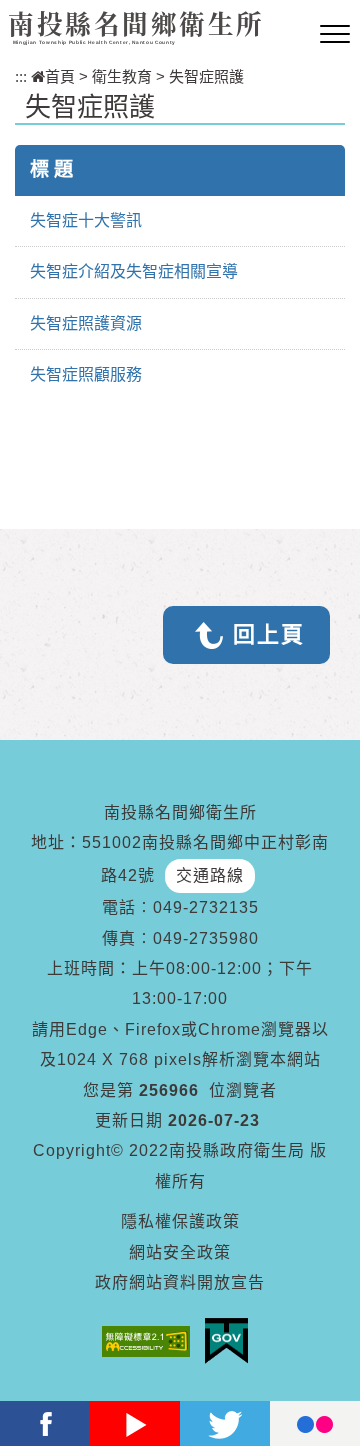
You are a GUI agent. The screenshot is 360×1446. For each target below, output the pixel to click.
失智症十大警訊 (86, 220)
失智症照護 (206, 76)
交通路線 (210, 875)
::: (21, 76)
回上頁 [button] (269, 634)
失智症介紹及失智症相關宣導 (134, 271)
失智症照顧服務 (86, 374)
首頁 (60, 76)
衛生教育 (122, 76)
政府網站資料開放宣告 (180, 1282)
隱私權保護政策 (180, 1221)
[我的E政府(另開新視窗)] (231, 1341)
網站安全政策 (180, 1252)
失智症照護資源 (86, 323)
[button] (335, 35)
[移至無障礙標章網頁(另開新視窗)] (151, 1341)
